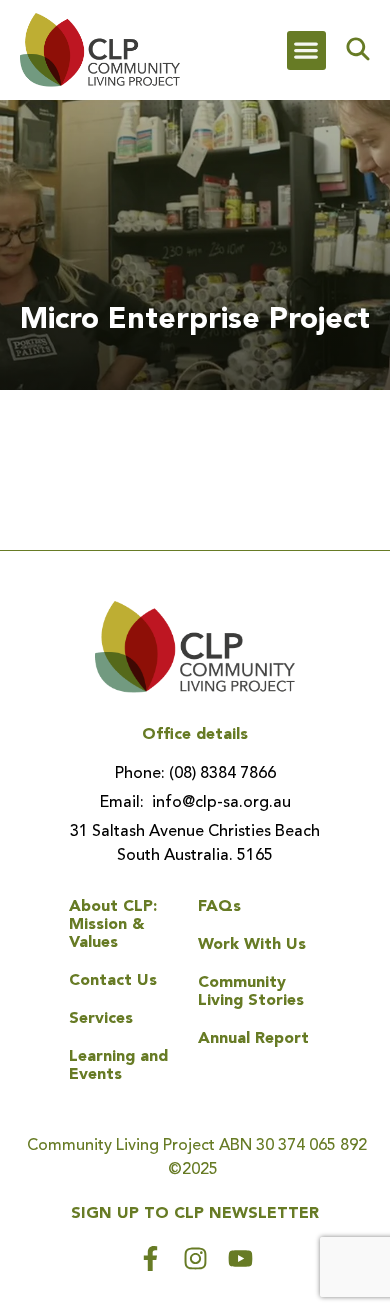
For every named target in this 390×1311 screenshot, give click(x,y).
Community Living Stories (251, 992)
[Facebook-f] (150, 1258)
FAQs (219, 907)
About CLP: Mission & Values (113, 925)
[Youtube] (240, 1258)
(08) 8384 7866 (220, 774)
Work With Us (252, 945)
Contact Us (113, 981)
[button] (306, 50)
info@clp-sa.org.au (219, 803)
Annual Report (253, 1039)
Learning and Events (118, 1066)
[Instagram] (195, 1258)
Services (101, 1019)
